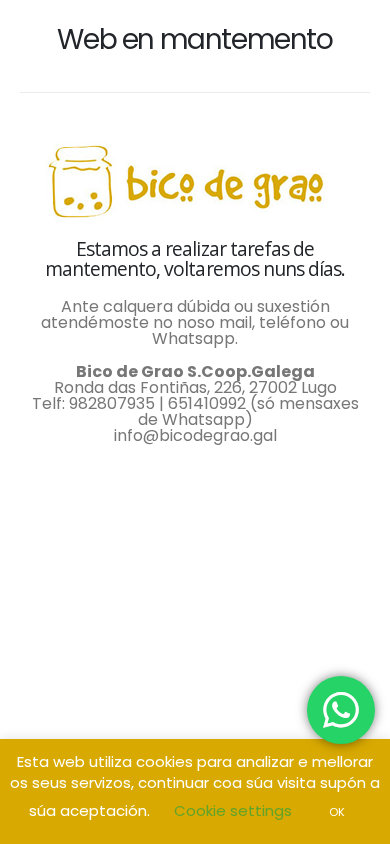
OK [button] (337, 812)
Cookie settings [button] (233, 810)
